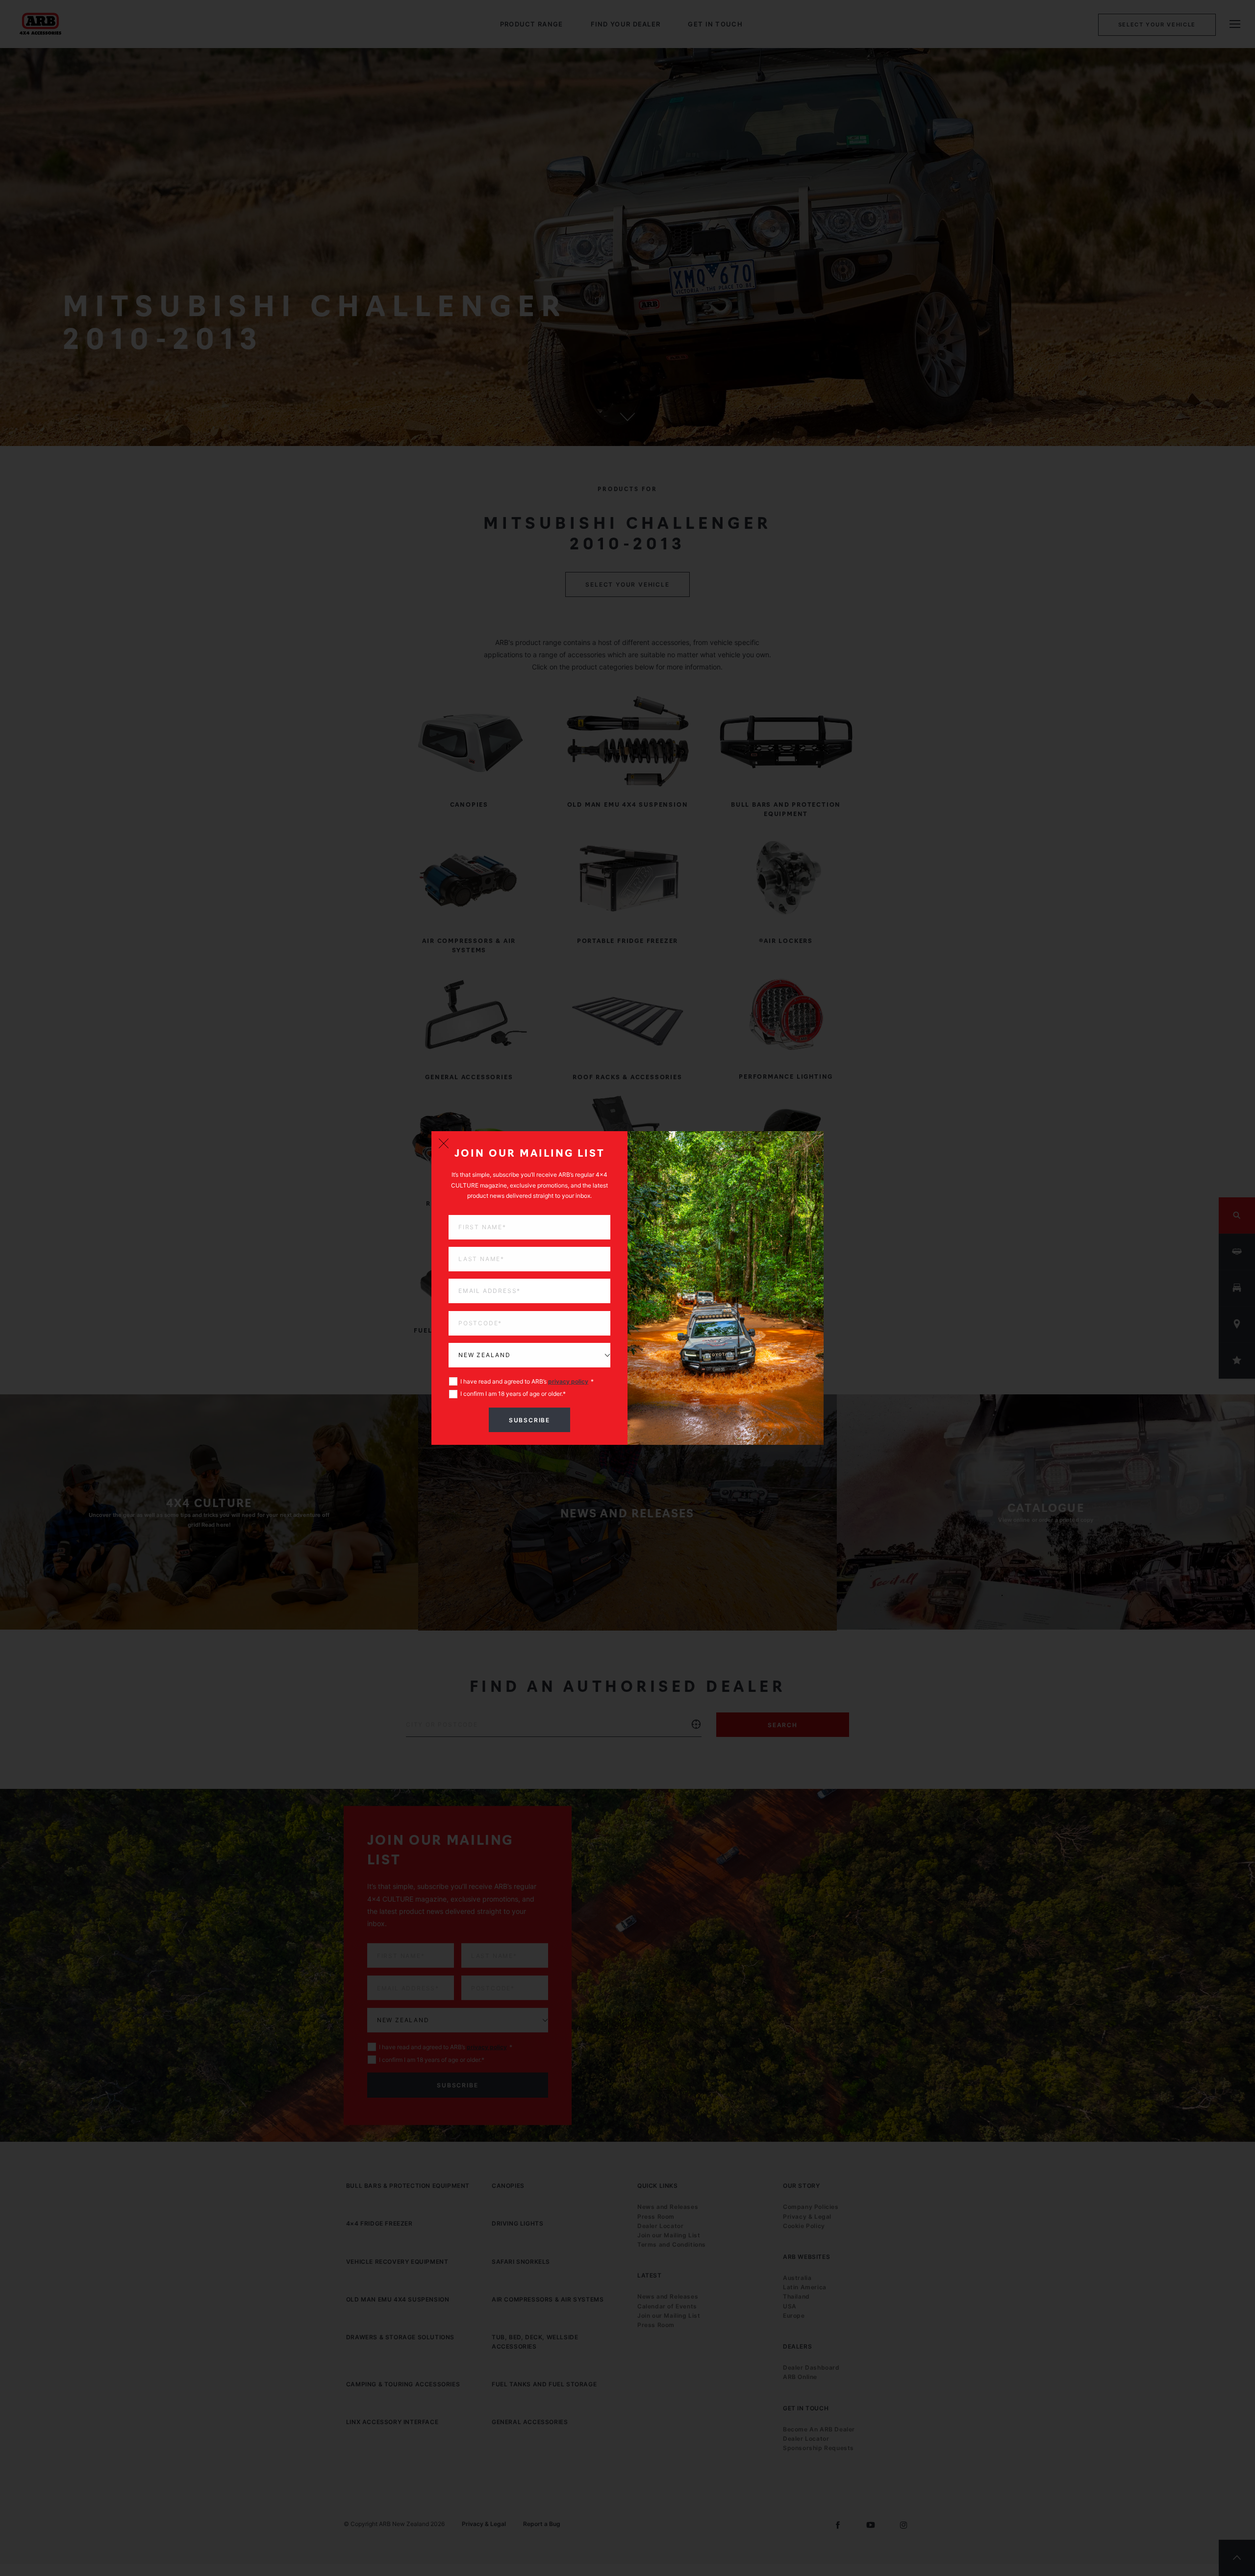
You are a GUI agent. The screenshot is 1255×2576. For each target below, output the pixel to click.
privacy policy (568, 1381)
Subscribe (529, 1420)
